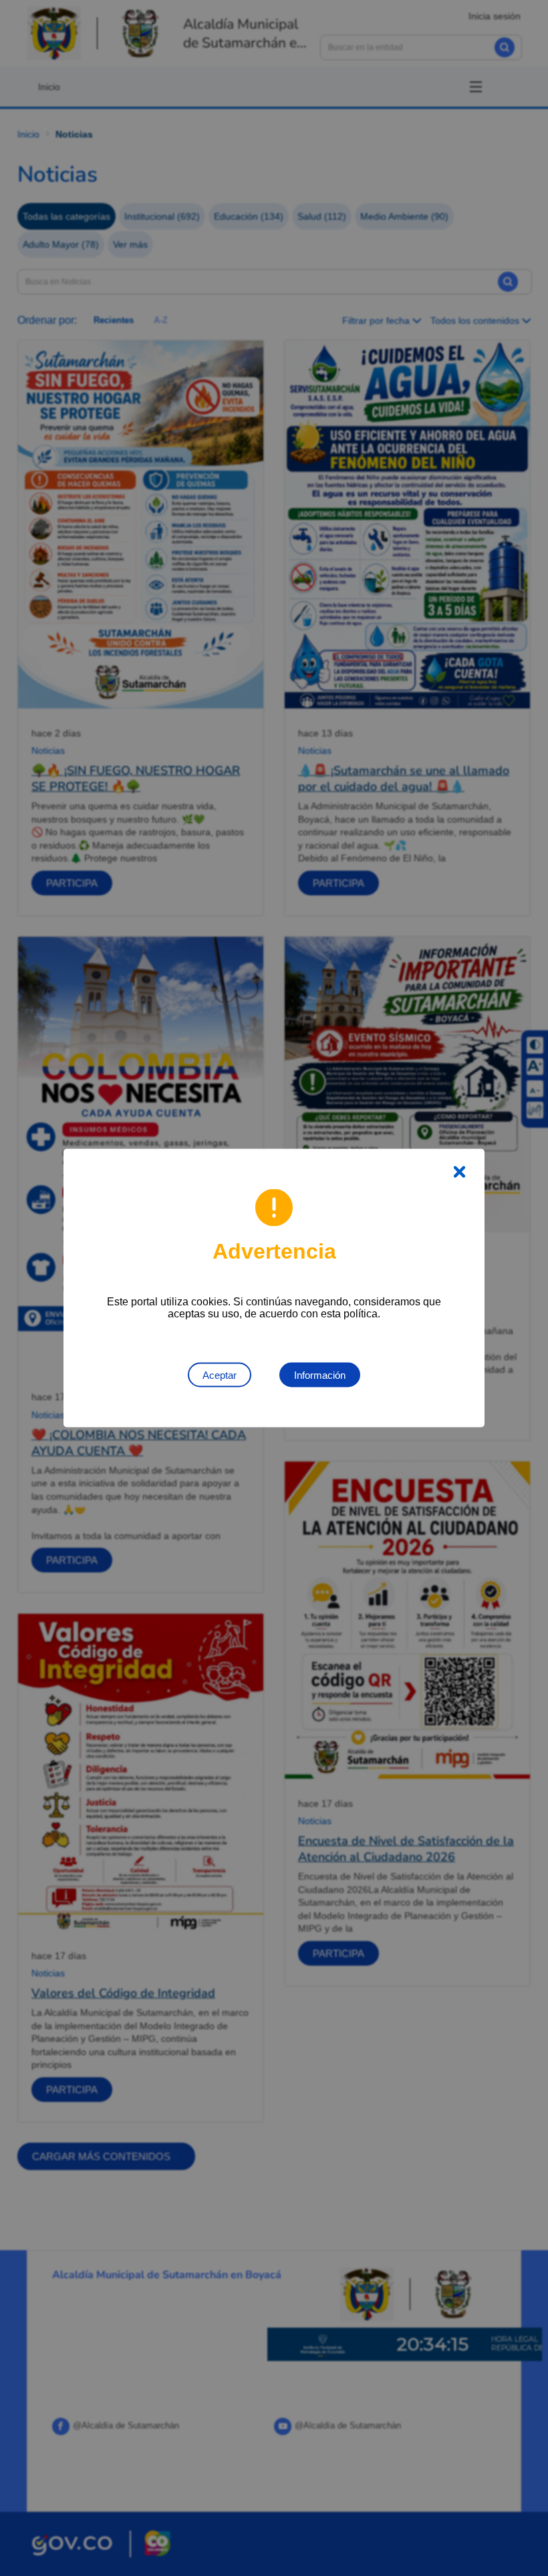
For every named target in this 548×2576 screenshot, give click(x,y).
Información (320, 1375)
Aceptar (220, 1375)
